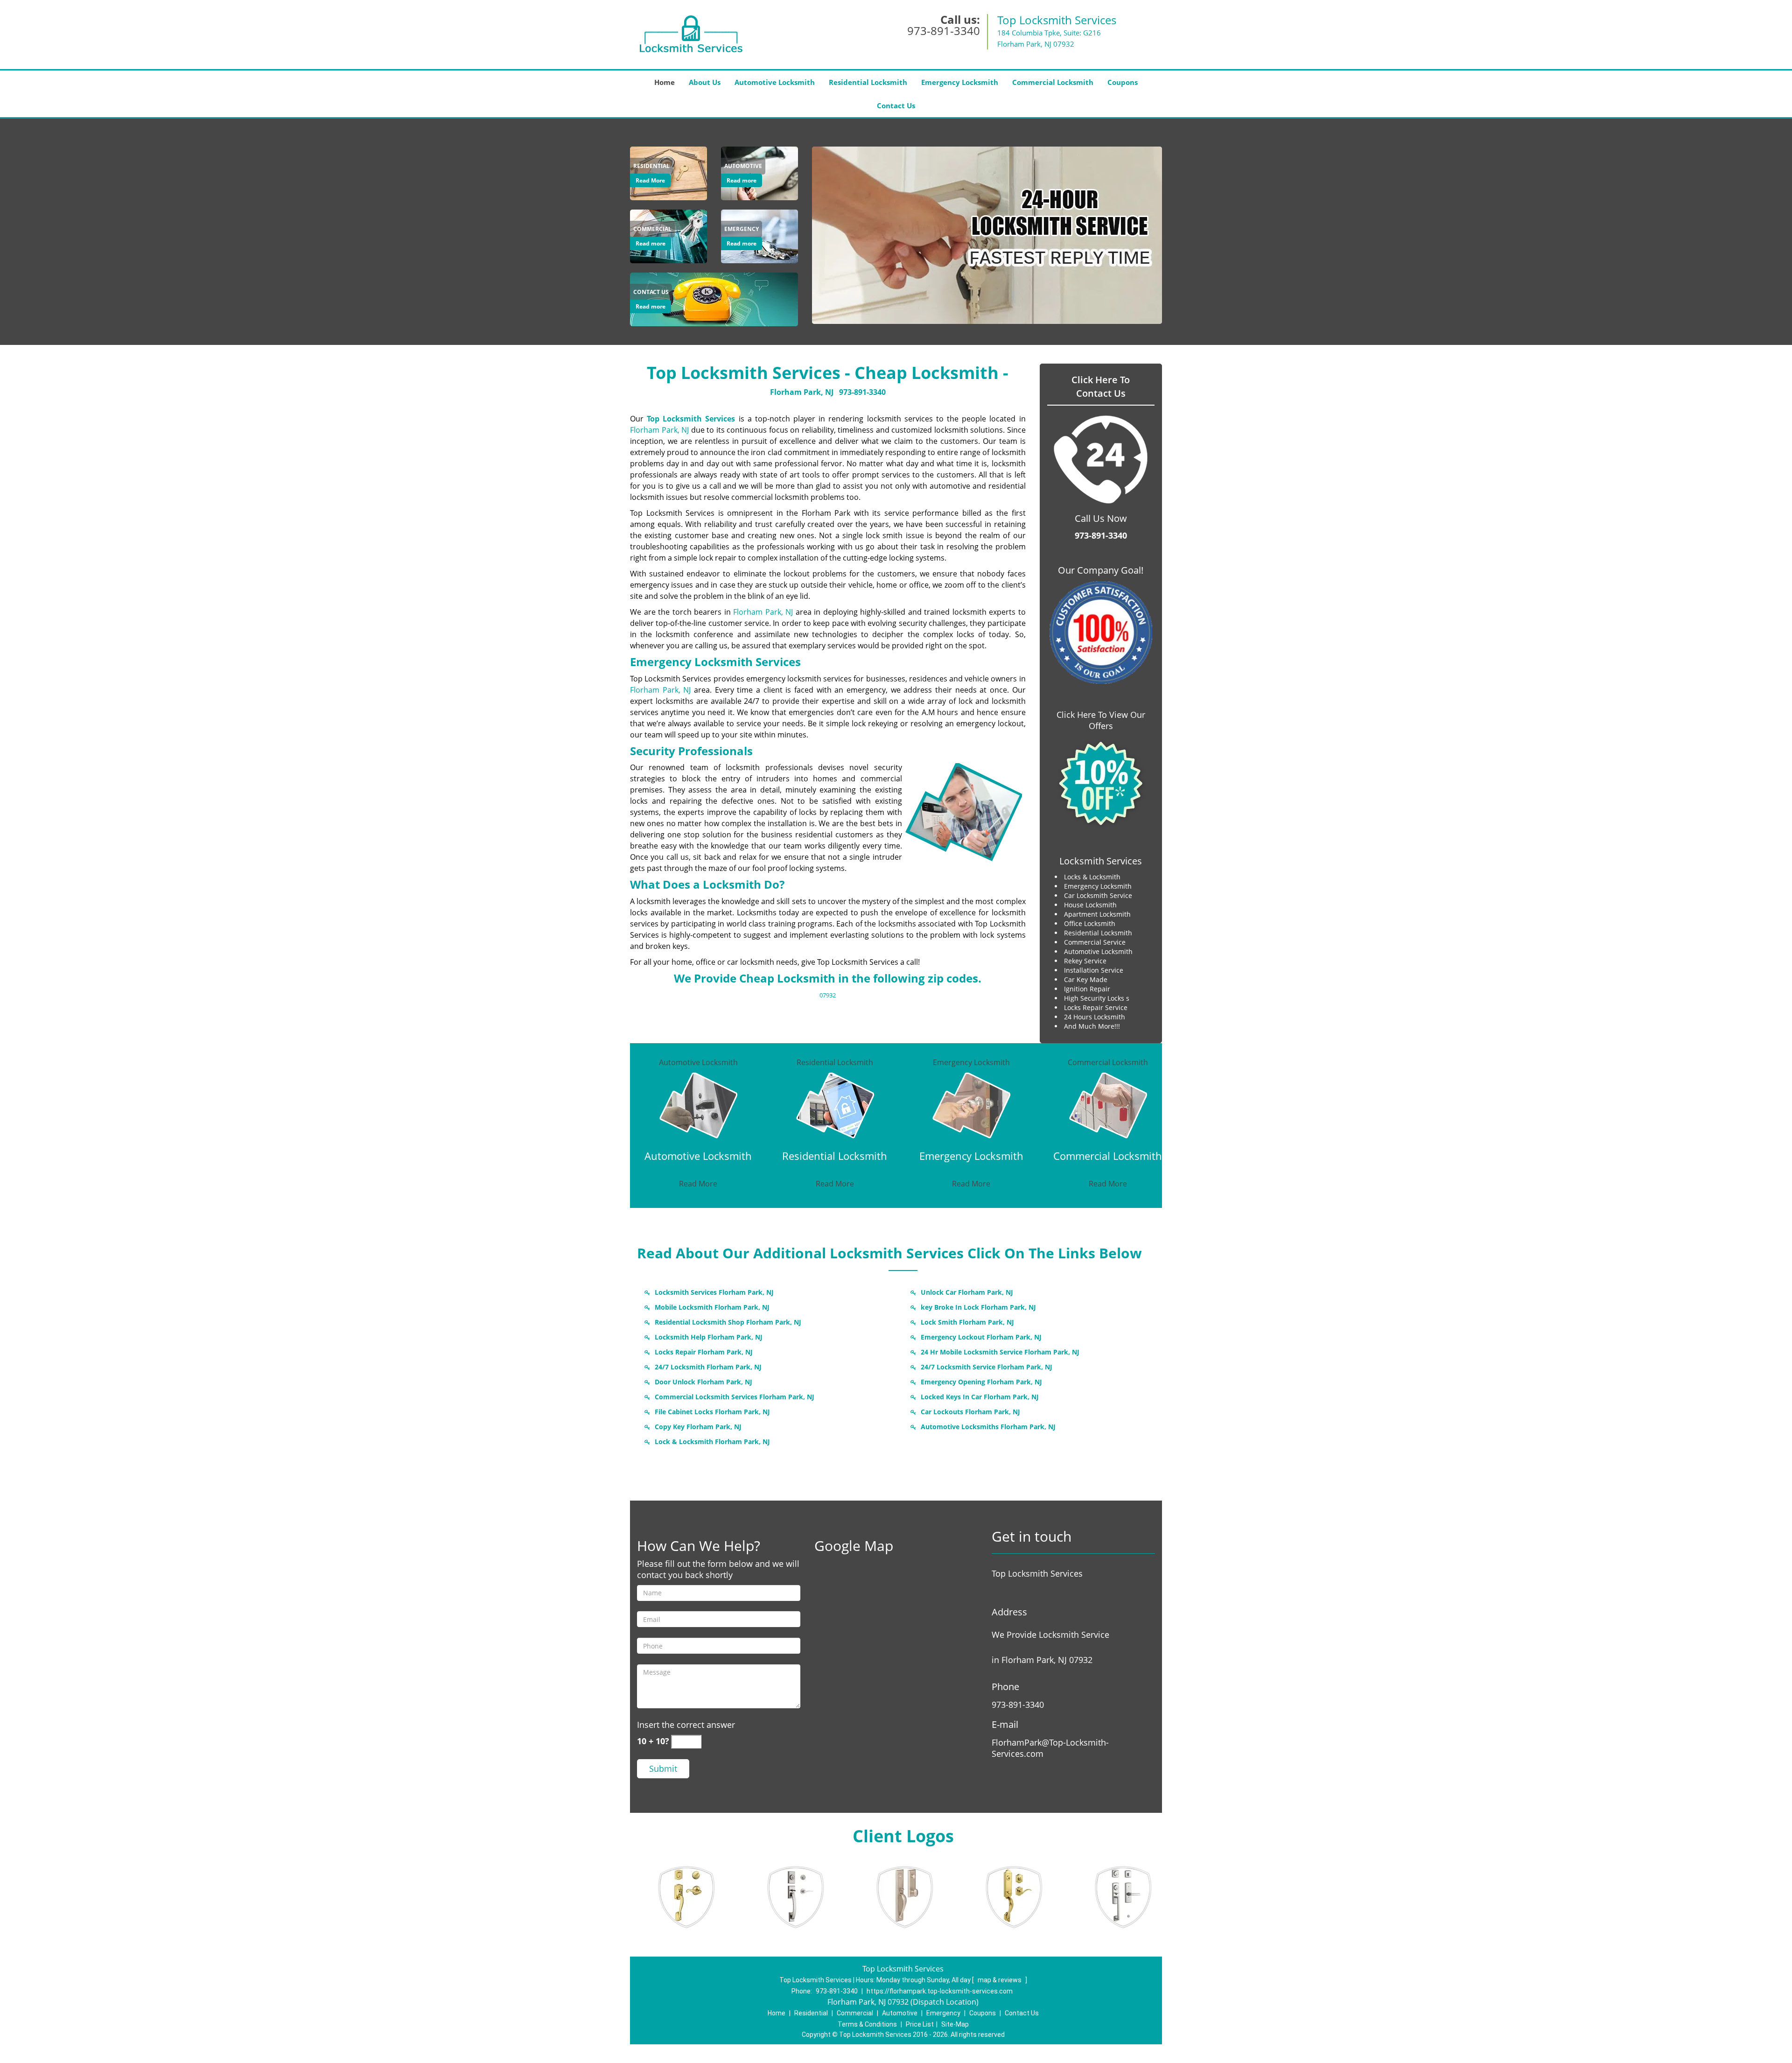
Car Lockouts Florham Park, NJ (970, 1412)
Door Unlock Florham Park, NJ (703, 1382)
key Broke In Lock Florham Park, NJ (978, 1307)
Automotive (900, 2013)
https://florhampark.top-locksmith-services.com (940, 1991)
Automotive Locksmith (775, 82)
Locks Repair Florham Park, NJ (704, 1352)
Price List (920, 2024)
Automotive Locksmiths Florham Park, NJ (988, 1427)
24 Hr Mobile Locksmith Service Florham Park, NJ (1000, 1352)
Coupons (1123, 82)
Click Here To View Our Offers (1101, 720)
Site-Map (955, 2024)
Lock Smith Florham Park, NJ (967, 1322)
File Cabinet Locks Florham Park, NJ (712, 1412)
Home (665, 82)
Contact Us (896, 105)
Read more (742, 180)
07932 (828, 995)
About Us (705, 82)
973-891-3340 (944, 31)
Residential (811, 2013)
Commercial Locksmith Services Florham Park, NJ (735, 1397)
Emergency (943, 2013)
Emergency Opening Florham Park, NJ (981, 1382)
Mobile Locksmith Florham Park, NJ (712, 1307)
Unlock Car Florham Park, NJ (967, 1292)
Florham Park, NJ (802, 392)
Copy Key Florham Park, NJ (698, 1427)
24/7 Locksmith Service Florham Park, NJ (987, 1367)
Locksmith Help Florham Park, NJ (709, 1337)
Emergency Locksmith (960, 82)
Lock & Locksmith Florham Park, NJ (712, 1442)
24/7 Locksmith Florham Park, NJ (708, 1367)
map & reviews (1000, 1980)
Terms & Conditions (867, 2024)
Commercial (855, 2013)
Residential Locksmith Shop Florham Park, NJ (728, 1322)
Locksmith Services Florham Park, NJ (714, 1292)
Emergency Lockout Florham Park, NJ (981, 1337)
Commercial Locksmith (1053, 82)
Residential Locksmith (868, 82)
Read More (650, 180)
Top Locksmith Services (691, 419)
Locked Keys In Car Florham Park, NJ (980, 1397)
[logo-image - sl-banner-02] (987, 235)
